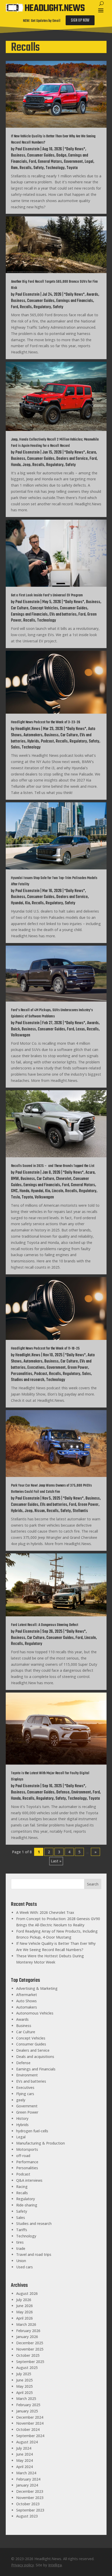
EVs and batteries (63, 615)
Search (93, 1884)
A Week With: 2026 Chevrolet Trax (45, 1912)
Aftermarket (27, 1995)
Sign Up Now (80, 21)
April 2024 (24, 2467)
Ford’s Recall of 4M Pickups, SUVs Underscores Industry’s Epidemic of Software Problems (52, 1013)
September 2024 (30, 2436)
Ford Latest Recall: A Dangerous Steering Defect (45, 1625)
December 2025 (30, 2343)
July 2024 (24, 2448)
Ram (14, 168)
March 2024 (26, 2473)
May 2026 (24, 2312)
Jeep (26, 465)
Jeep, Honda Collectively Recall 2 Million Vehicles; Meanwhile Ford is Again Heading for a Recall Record (55, 443)
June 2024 (24, 2454)
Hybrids (33, 741)
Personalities (22, 1374)
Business (18, 156)
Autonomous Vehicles (35, 2013)
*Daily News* (75, 149)
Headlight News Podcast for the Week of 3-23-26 (46, 722)
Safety (39, 168)
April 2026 (24, 2318)
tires (20, 2242)
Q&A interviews (29, 2180)
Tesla (15, 1197)
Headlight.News (28, 729)
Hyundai (17, 903)
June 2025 (24, 2380)
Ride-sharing (27, 2205)
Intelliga (55, 2565)
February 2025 (28, 2405)
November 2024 (30, 2423)
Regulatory (42, 307)
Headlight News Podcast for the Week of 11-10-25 (45, 1349)
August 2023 (27, 2516)
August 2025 (27, 2368)
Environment (81, 1792)
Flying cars (25, 2094)
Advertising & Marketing (37, 1988)
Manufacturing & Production (41, 2143)
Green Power (78, 1368)
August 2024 (27, 2442)
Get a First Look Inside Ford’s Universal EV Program (47, 595)
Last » (56, 1861)
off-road (23, 2156)
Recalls (26, 168)
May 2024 (24, 2460)
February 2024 (28, 2479)
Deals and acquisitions (35, 2057)
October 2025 (28, 2355)
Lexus (80, 1029)
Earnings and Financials (75, 301)
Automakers (33, 735)
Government (73, 162)
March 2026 (26, 2324)
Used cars (24, 2267)
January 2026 (27, 2337)
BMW (15, 1179)
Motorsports (27, 2149)
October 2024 (28, 2429)
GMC (14, 1191)
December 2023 (30, 2491)
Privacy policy (23, 2565)
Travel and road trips (34, 2254)
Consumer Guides (41, 156)
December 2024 (30, 2417)
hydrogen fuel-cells (32, 2131)
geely (21, 2100)
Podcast (47, 741)
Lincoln (58, 1191)
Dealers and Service (72, 459)
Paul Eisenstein (27, 149)
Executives (36, 1368)
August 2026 (27, 2293)
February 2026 (28, 2331)
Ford (32, 162)
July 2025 (24, 2374)
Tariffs (22, 2230)
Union (21, 2261)
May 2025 (24, 2386)
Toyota (72, 168)
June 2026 (24, 2306)
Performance (27, 2162)
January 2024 (27, 2485)
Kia (27, 903)
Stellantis (80, 1511)
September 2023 (30, 2510)
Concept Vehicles (44, 608)
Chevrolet (64, 1179)
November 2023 (30, 2498)
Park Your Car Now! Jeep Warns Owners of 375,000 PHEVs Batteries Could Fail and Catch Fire (51, 1489)
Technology (55, 168)
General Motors (50, 162)
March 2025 (26, 2399)
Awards (92, 295)
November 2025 (30, 2349)
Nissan (40, 1511)
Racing (22, 2187)
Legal (89, 162)
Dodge (61, 156)
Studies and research (28, 1380)
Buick (15, 1029)
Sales (15, 747)
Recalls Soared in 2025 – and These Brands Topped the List (53, 1166)
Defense (63, 1792)
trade (21, 2248)
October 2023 (28, 2504)
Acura (91, 453)
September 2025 (30, 2362)
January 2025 (27, 2411)
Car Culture (20, 608)
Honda (16, 465)
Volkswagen (21, 1035)
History (22, 2118)
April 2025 (24, 2393)
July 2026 (24, 2300)
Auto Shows (26, 2001)
